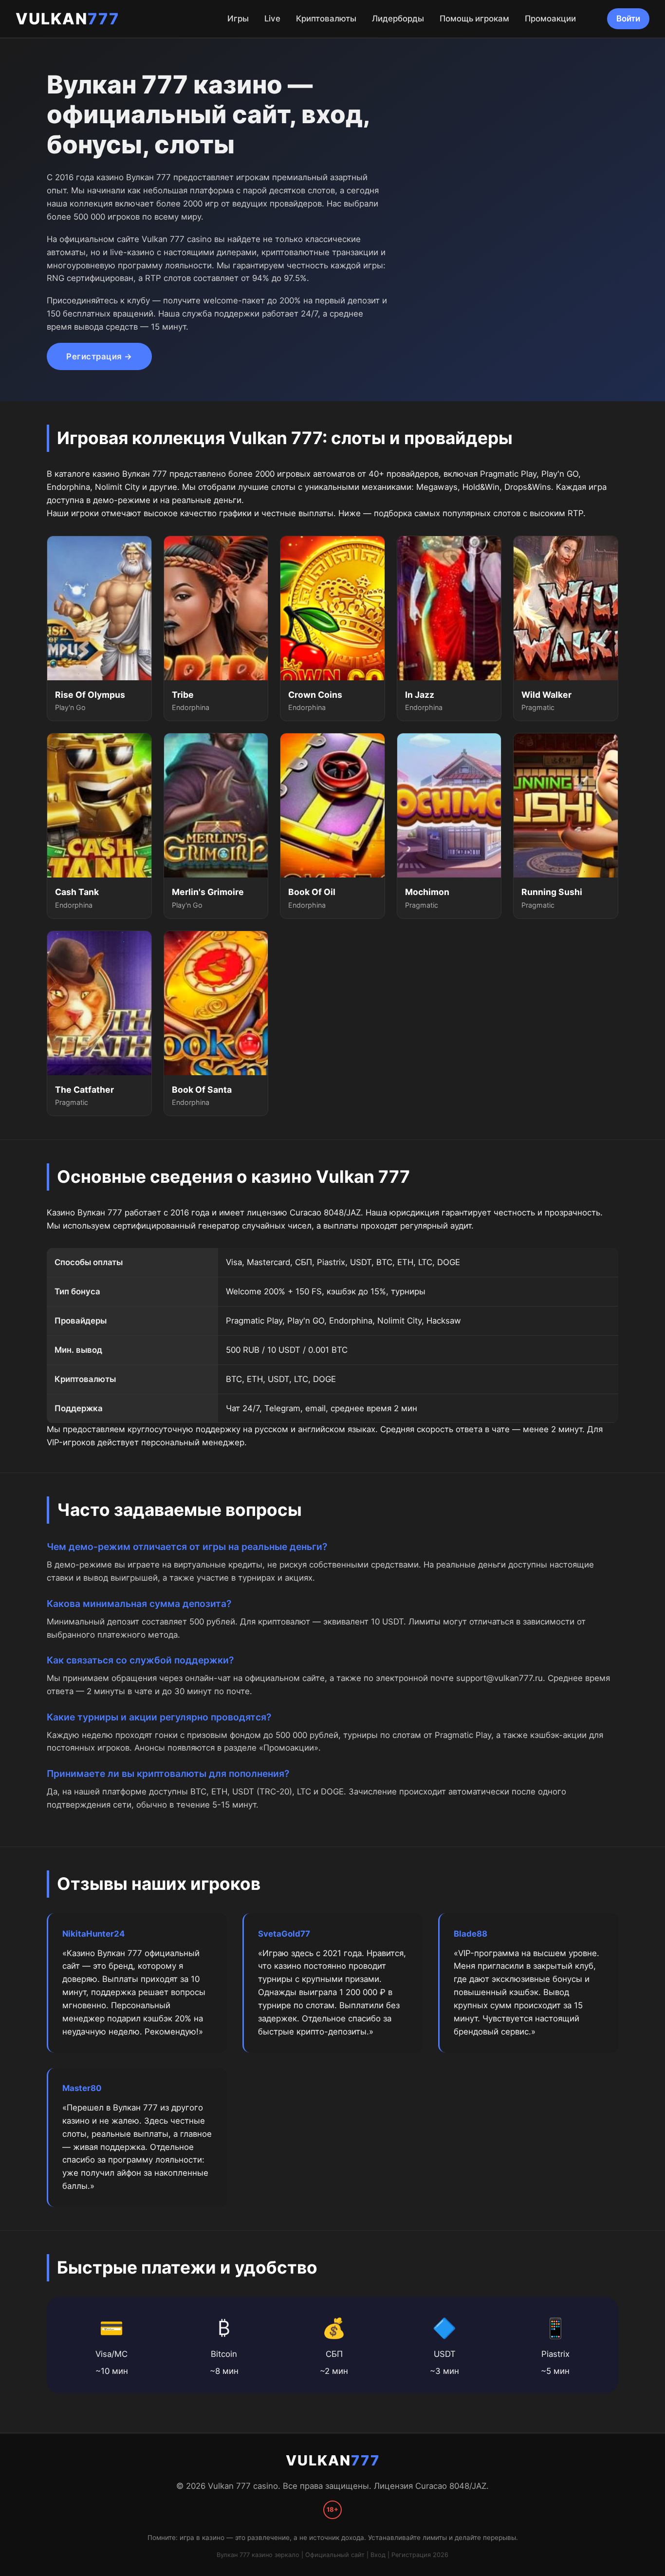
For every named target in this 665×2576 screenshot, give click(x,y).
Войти (628, 19)
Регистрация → (99, 356)
